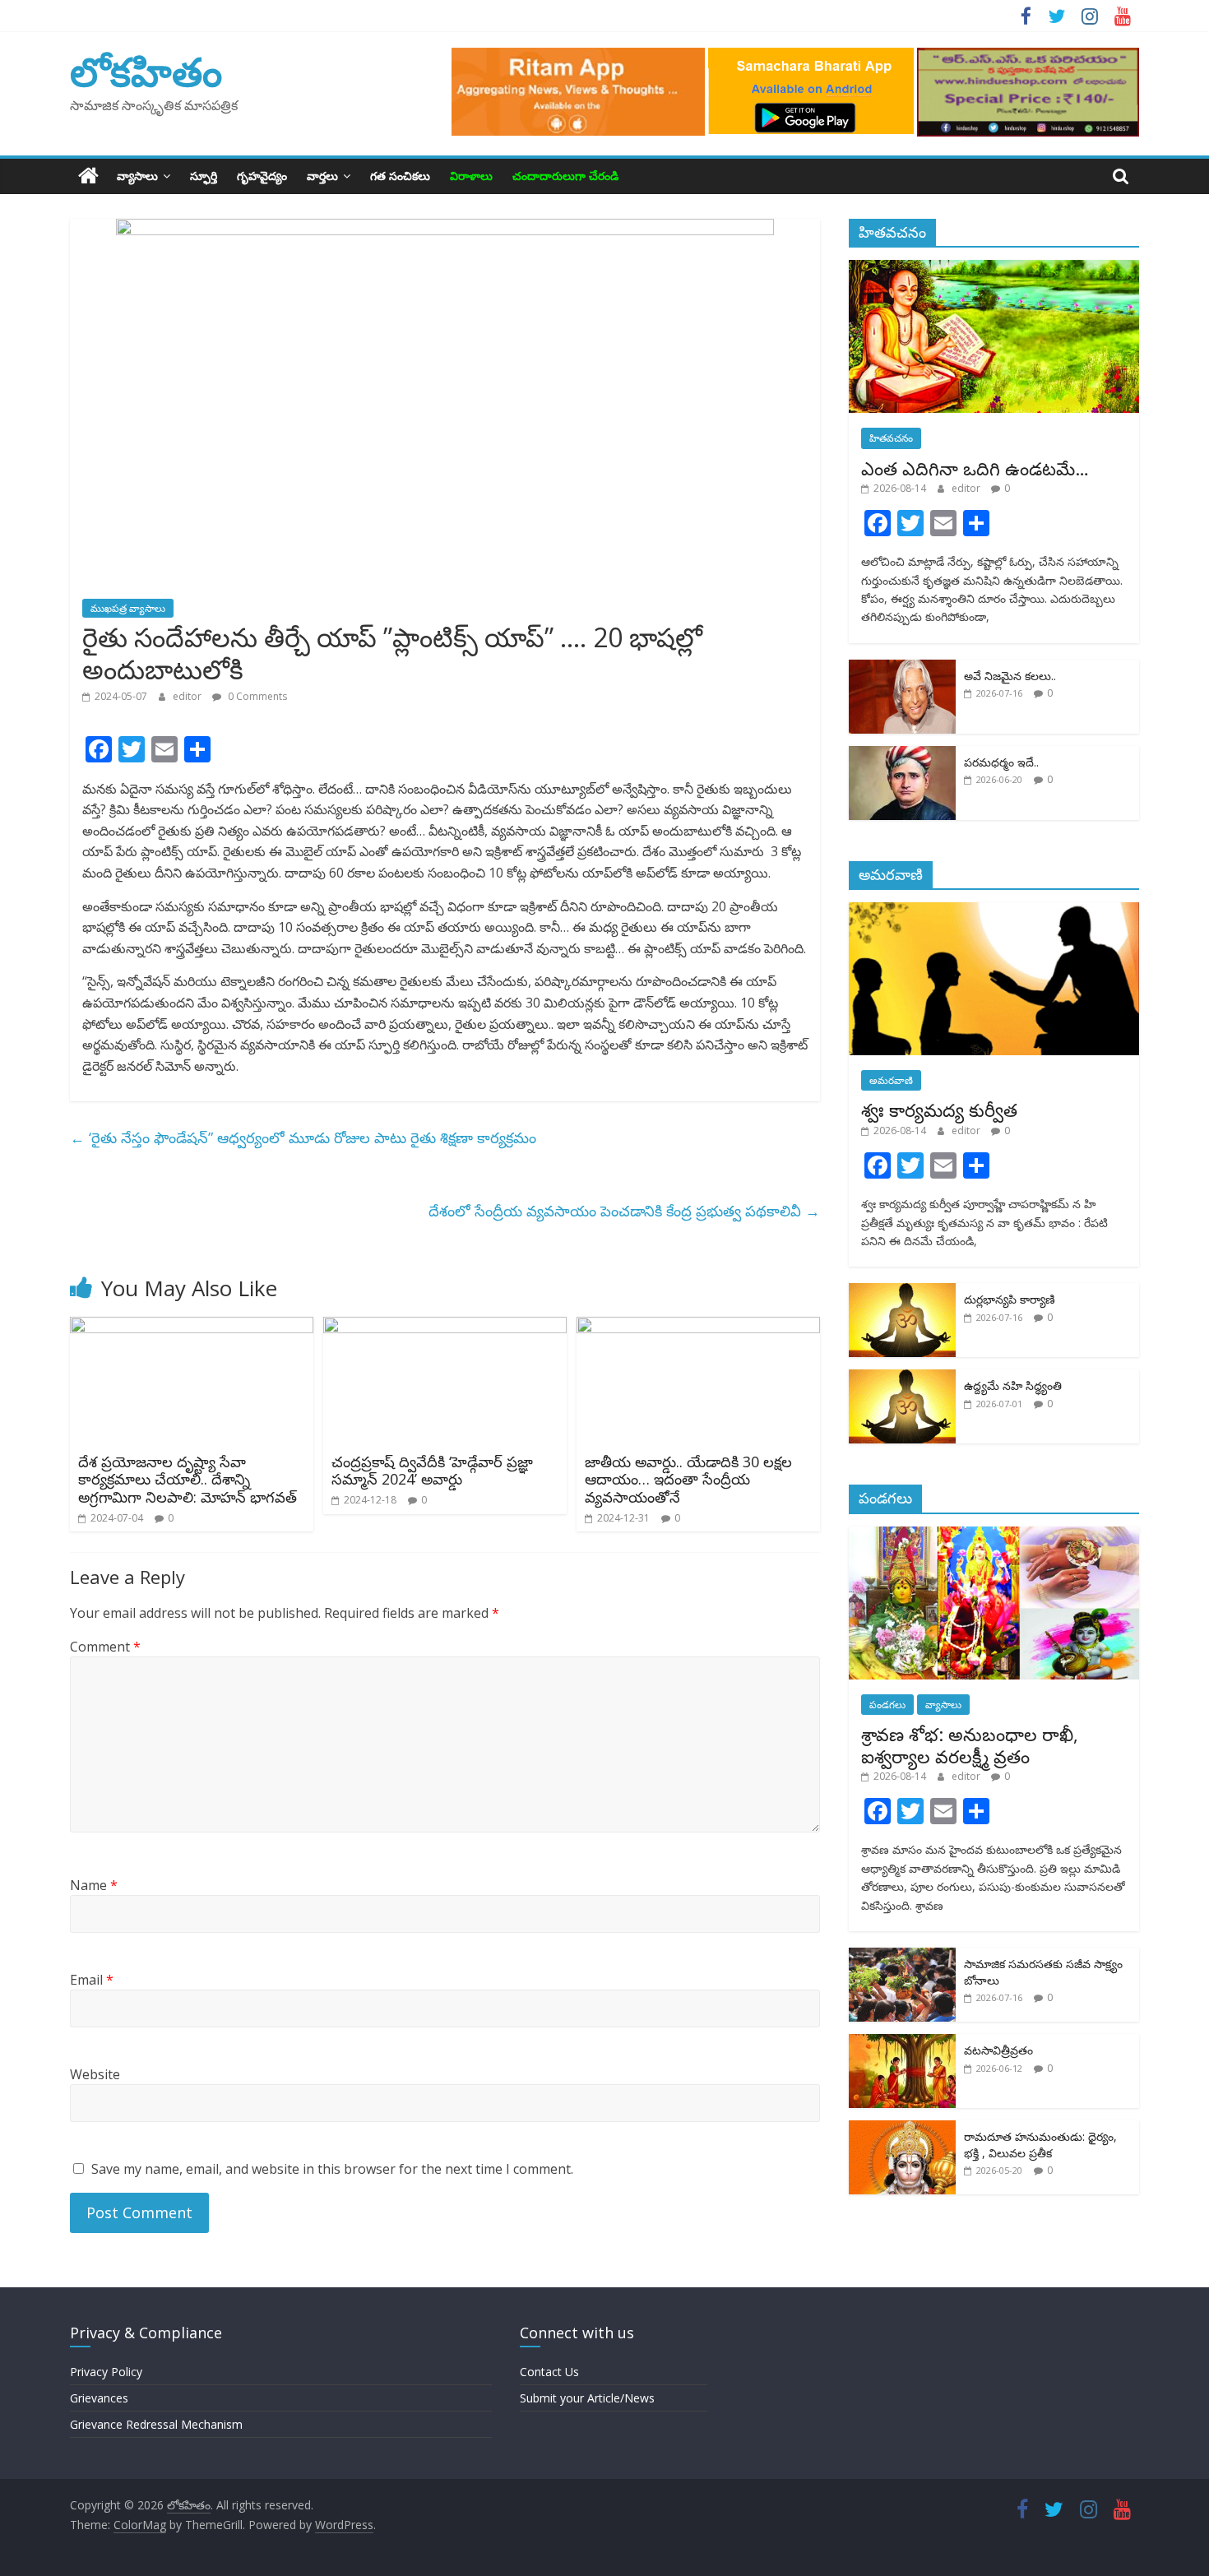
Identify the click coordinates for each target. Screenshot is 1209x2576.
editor (188, 696)
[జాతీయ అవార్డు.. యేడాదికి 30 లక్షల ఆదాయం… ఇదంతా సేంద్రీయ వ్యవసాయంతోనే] (698, 1327)
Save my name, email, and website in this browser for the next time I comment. (332, 2169)
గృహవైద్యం (262, 176)
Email (92, 1980)
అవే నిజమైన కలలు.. (1010, 676)
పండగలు (887, 1705)
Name (94, 1885)
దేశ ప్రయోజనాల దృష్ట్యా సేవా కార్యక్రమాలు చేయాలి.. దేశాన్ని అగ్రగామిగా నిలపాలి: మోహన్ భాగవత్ (188, 1479)
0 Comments (256, 696)
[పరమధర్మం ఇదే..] (902, 755)
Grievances (99, 2398)
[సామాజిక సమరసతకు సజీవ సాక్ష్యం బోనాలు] (902, 1956)
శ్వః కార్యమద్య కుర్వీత (939, 1110)
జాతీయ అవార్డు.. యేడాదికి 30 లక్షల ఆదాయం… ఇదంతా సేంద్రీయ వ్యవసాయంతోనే (688, 1479)
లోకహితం (146, 71)
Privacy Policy (106, 2372)
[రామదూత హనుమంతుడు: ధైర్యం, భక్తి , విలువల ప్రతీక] (902, 2129)
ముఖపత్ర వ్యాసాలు (128, 608)
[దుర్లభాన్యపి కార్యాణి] (902, 1292)
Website (95, 2074)
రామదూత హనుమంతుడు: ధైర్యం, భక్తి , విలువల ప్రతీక (1040, 2145)
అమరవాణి (891, 1080)
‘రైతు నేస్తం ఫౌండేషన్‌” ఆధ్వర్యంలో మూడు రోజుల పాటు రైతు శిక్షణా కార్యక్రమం (303, 1137)
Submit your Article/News (587, 2398)
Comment (105, 1647)
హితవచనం (891, 438)
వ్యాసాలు (137, 176)
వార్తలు (322, 176)
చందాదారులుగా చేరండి (565, 176)
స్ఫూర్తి (204, 176)
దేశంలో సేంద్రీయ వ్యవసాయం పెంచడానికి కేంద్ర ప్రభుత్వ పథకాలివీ (624, 1211)
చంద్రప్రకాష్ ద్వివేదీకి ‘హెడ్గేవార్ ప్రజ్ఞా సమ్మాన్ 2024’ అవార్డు (432, 1471)
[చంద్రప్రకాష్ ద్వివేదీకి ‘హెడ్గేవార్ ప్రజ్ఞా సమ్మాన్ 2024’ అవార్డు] (445, 1327)
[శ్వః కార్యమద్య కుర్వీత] (994, 911)
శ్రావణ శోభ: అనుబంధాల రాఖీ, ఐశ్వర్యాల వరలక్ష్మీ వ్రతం (970, 1744)
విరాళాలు (471, 176)
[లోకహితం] (88, 176)
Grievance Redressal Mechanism (156, 2424)
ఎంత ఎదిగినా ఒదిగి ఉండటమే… (975, 468)
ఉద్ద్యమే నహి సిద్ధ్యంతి (1013, 1385)
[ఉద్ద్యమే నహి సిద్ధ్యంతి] (902, 1378)
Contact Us (549, 2372)
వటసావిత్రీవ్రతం (998, 2050)
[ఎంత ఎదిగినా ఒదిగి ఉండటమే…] (994, 269)
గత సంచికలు (400, 176)
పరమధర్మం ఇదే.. (1001, 762)
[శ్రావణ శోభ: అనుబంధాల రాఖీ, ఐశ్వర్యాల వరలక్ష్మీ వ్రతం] (994, 1535)
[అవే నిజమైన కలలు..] (902, 668)
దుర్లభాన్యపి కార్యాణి (1010, 1299)
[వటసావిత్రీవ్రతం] (902, 2043)
